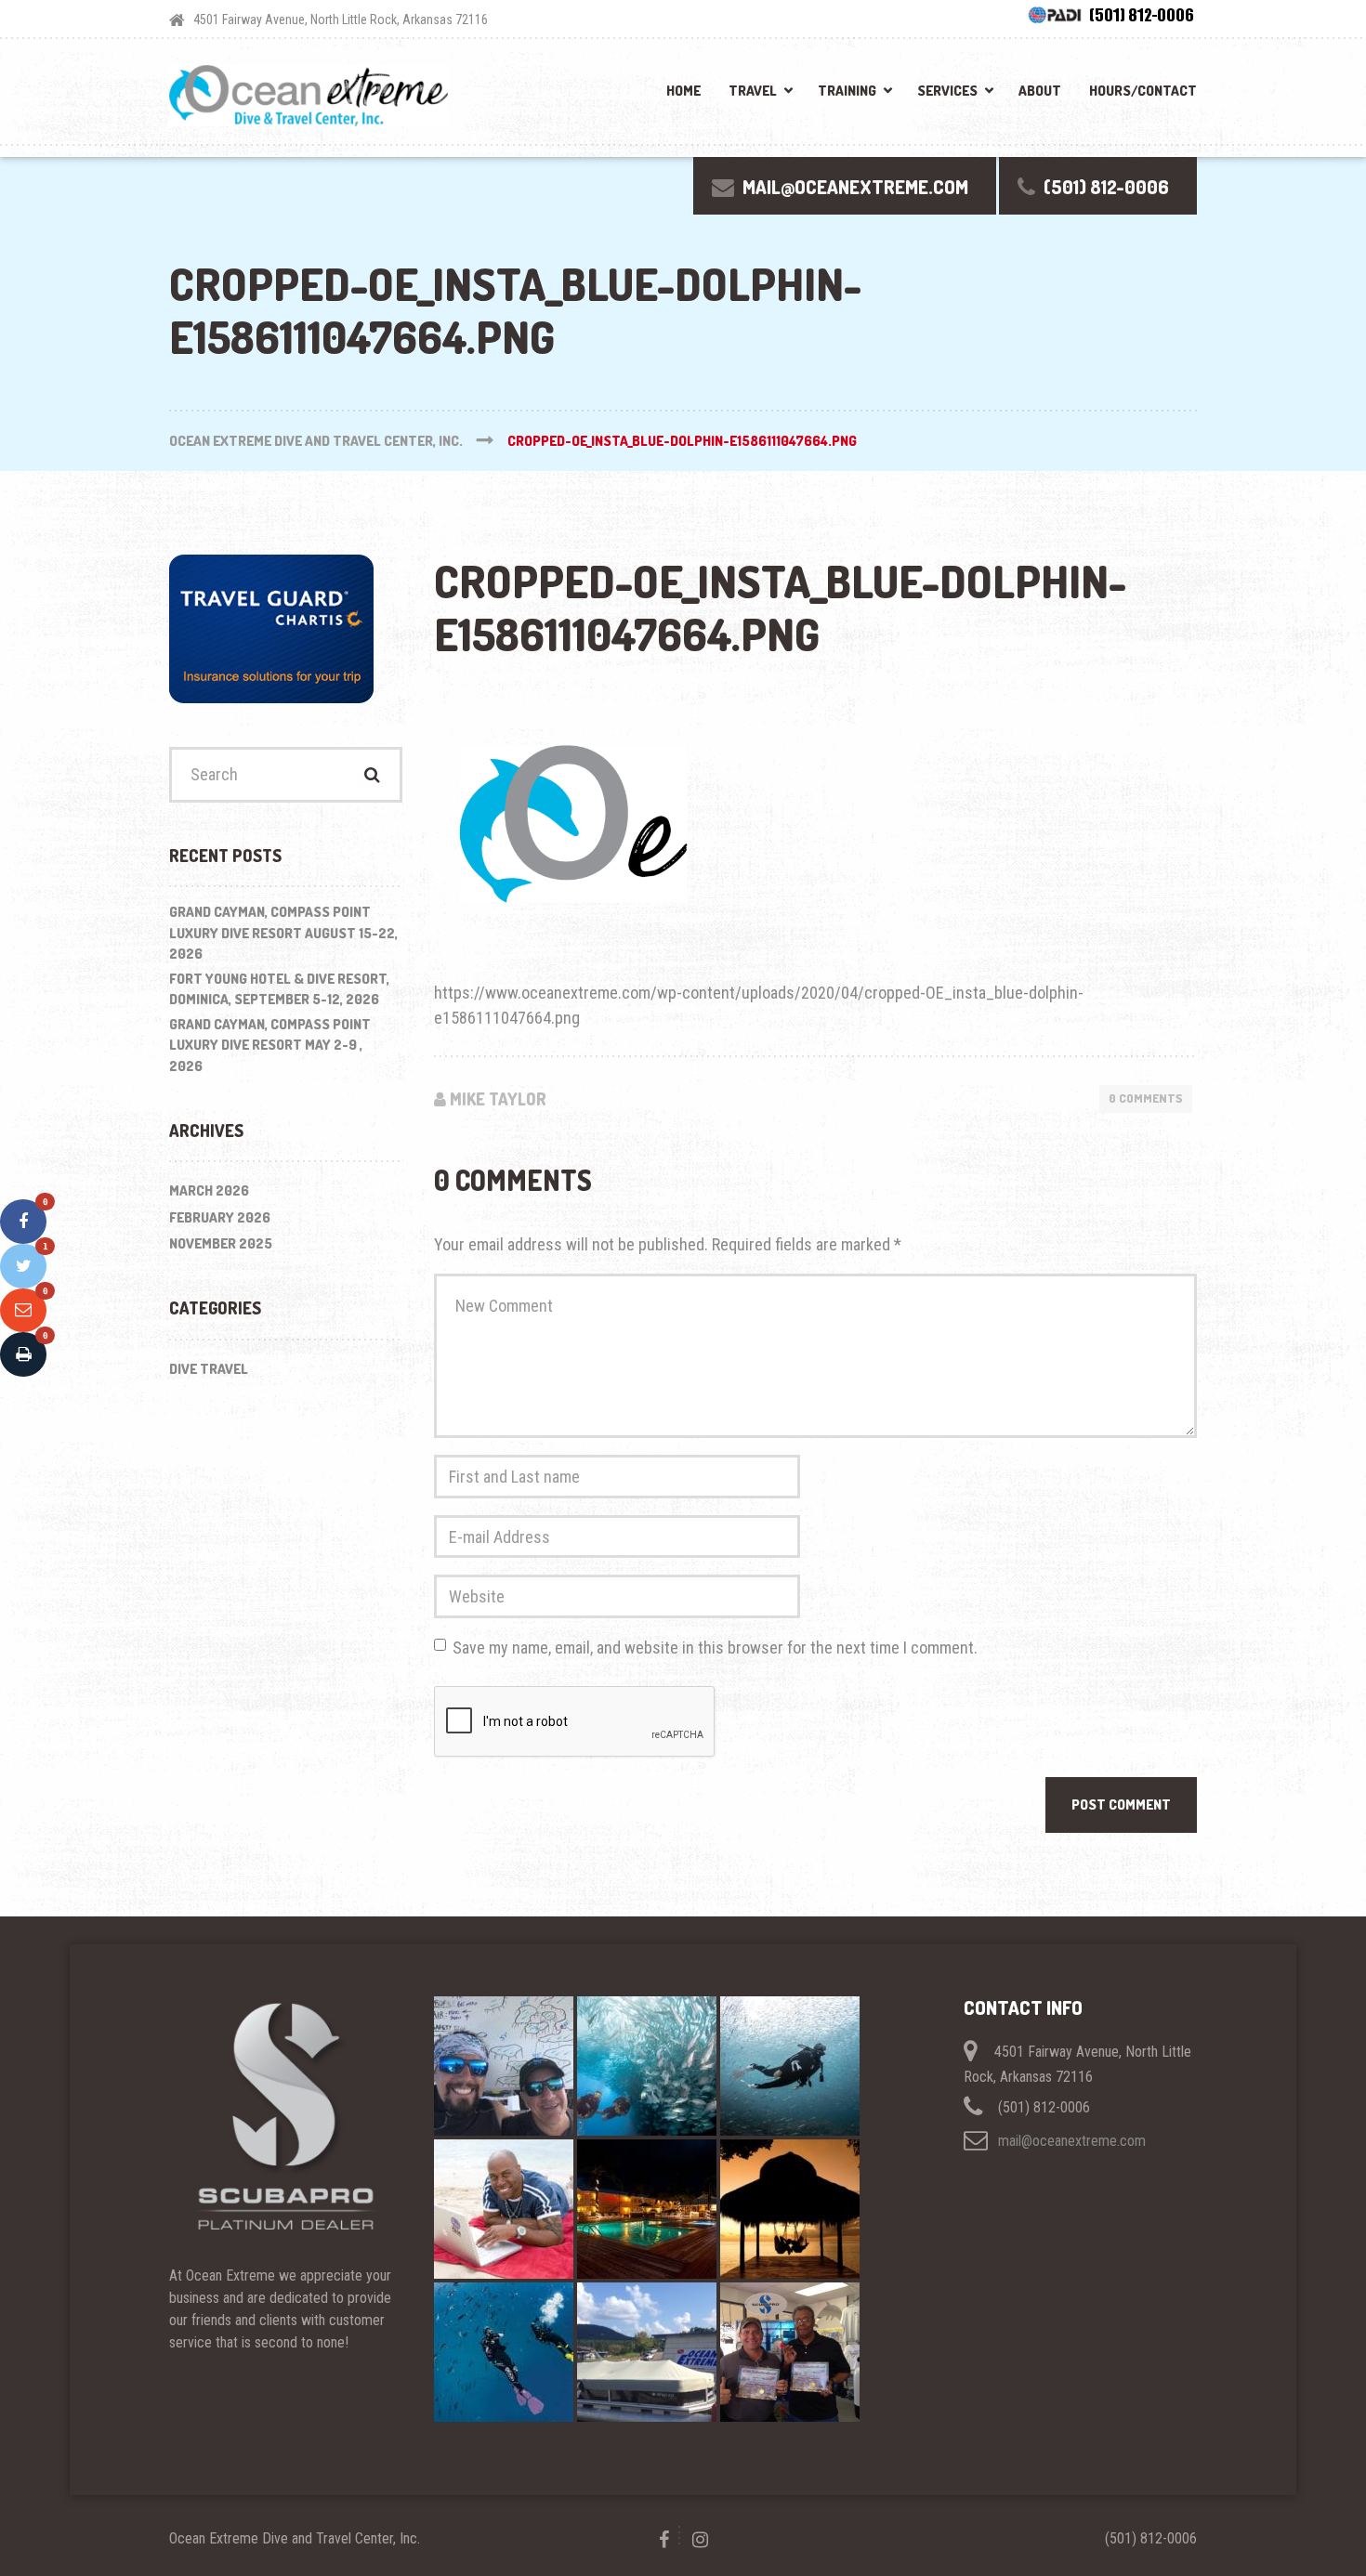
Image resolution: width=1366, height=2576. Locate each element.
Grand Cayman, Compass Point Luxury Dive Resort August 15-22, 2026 (283, 933)
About (1040, 91)
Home (683, 91)
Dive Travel (209, 1369)
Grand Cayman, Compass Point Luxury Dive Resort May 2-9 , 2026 (270, 1045)
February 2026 (220, 1217)
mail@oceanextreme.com (1072, 2141)
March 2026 (209, 1190)
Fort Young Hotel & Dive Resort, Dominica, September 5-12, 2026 (279, 989)
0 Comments (1146, 1098)
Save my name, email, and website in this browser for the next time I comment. (715, 1648)
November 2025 (221, 1243)
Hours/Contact (1143, 91)
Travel (753, 91)
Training (847, 91)
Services (947, 91)
